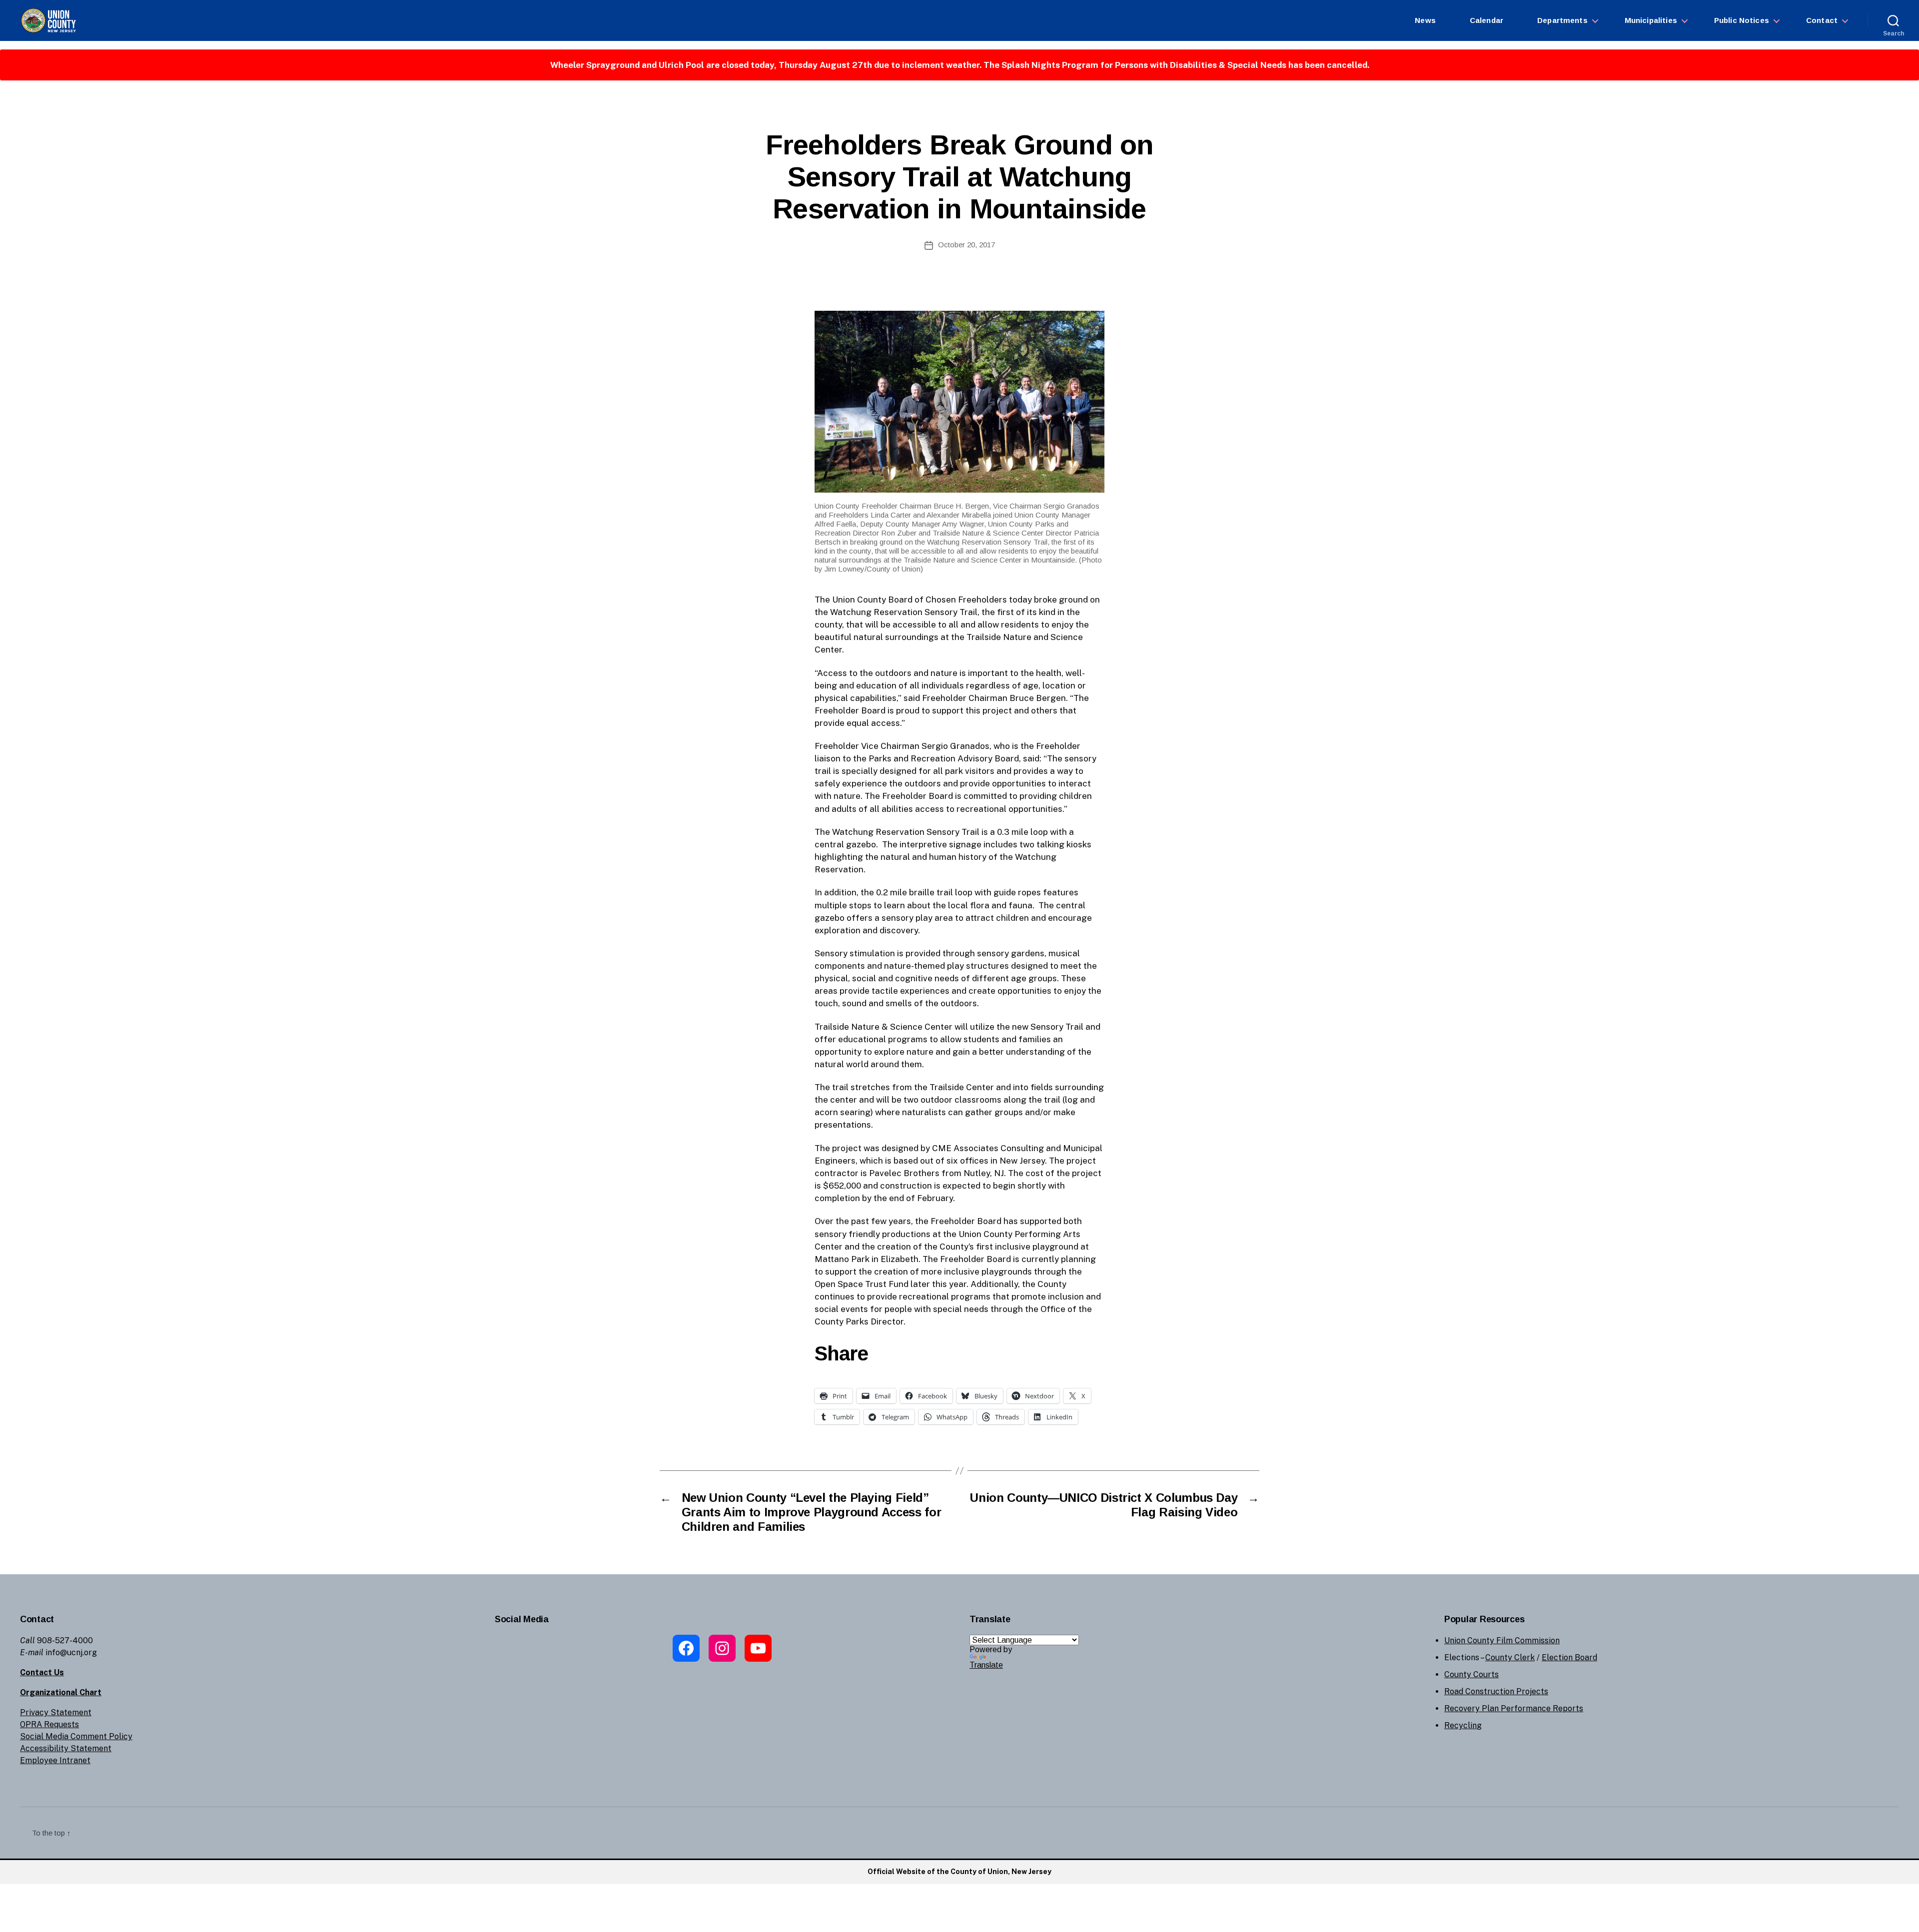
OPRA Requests (49, 1724)
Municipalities (1651, 20)
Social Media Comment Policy (76, 1736)
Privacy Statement (56, 1712)
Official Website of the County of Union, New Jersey (959, 1872)
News (1425, 20)
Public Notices (1742, 20)
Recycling (1463, 1725)
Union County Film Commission (1502, 1640)
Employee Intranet (55, 1760)
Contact (1822, 20)
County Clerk (1510, 1657)
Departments (1562, 20)
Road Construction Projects (1496, 1691)
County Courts (1471, 1674)
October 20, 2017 (966, 245)
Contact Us (42, 1672)
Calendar (1486, 20)
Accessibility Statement (66, 1748)
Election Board (1569, 1657)
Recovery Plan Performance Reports (1514, 1708)
